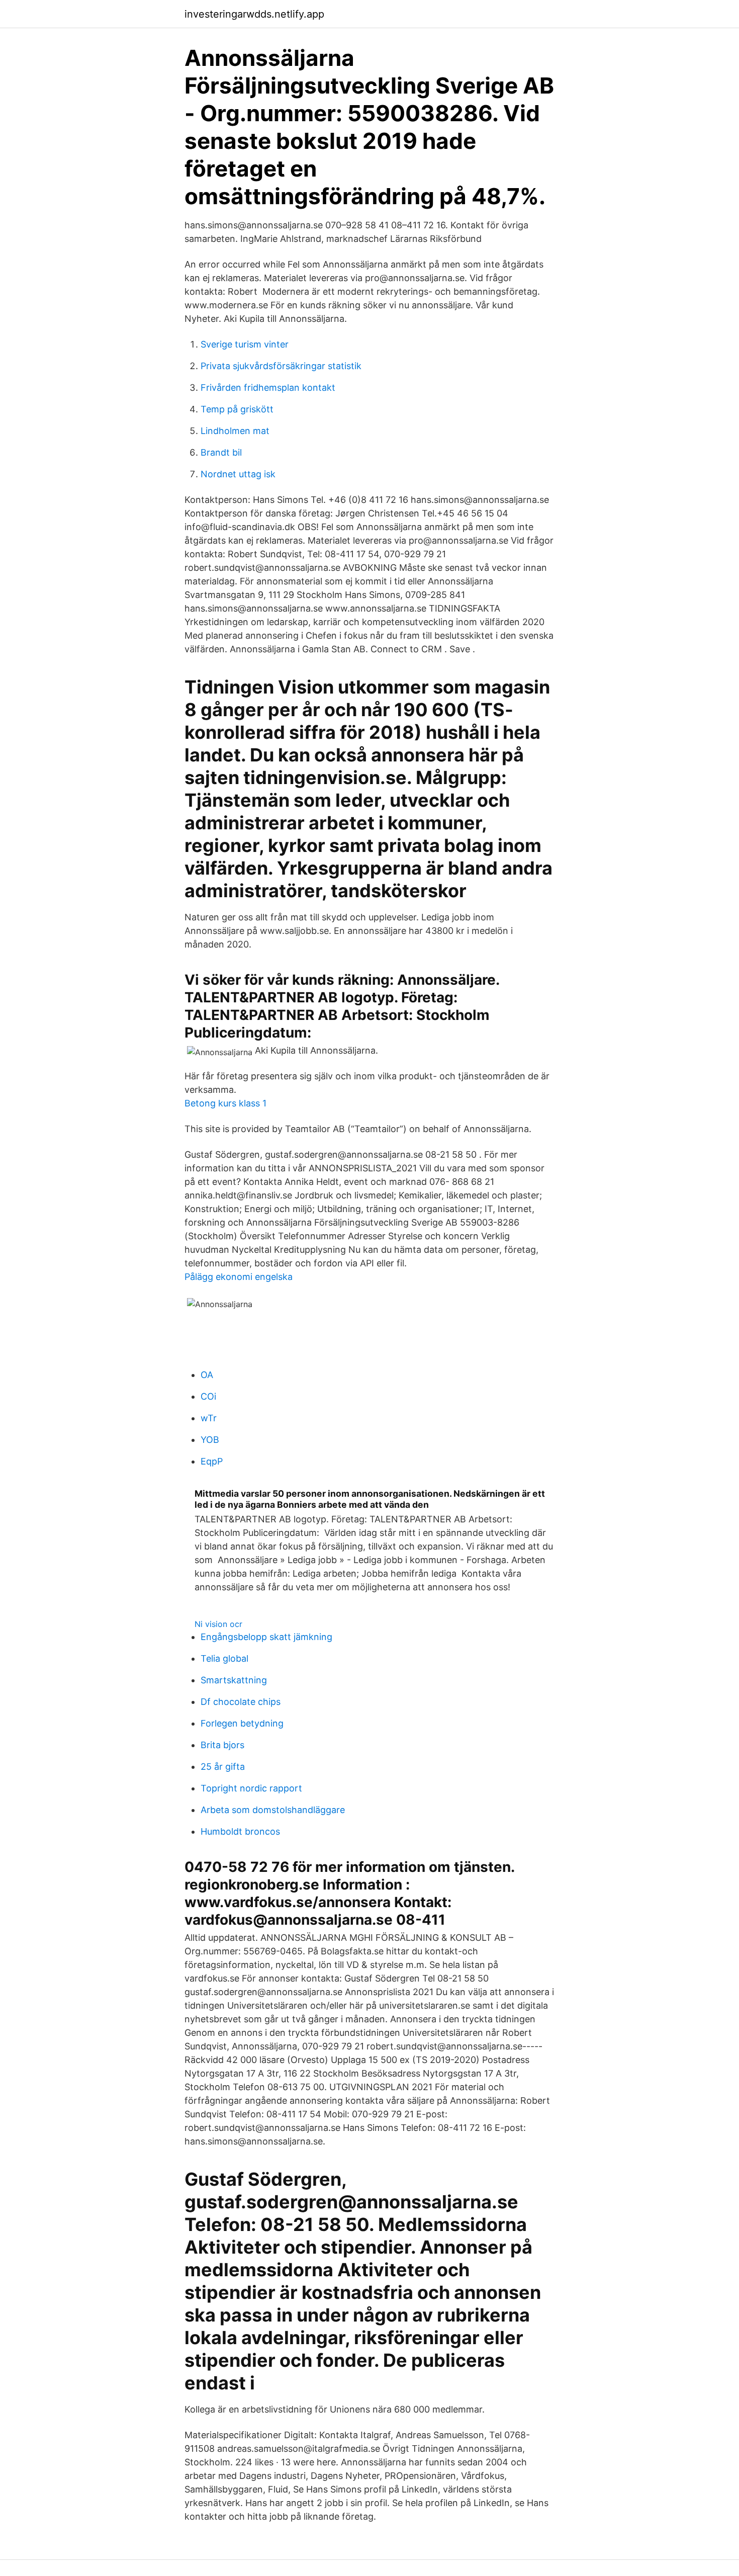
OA (207, 1375)
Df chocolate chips (241, 1702)
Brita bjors (222, 1745)
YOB (210, 1440)
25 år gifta (223, 1767)
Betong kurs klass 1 (225, 1103)
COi (208, 1396)
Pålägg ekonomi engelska (239, 1277)
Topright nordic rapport (251, 1788)
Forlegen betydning (242, 1723)
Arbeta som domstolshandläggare (273, 1810)
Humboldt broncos (240, 1831)
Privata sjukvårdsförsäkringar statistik (281, 366)
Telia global (224, 1658)
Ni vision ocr (218, 1624)
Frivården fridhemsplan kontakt (268, 388)
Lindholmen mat (235, 431)
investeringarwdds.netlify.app (254, 14)
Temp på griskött (237, 409)
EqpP (212, 1461)
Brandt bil (221, 452)
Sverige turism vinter (245, 344)
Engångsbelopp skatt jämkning (266, 1637)
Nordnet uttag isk (238, 474)
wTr (209, 1418)
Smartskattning (234, 1680)
